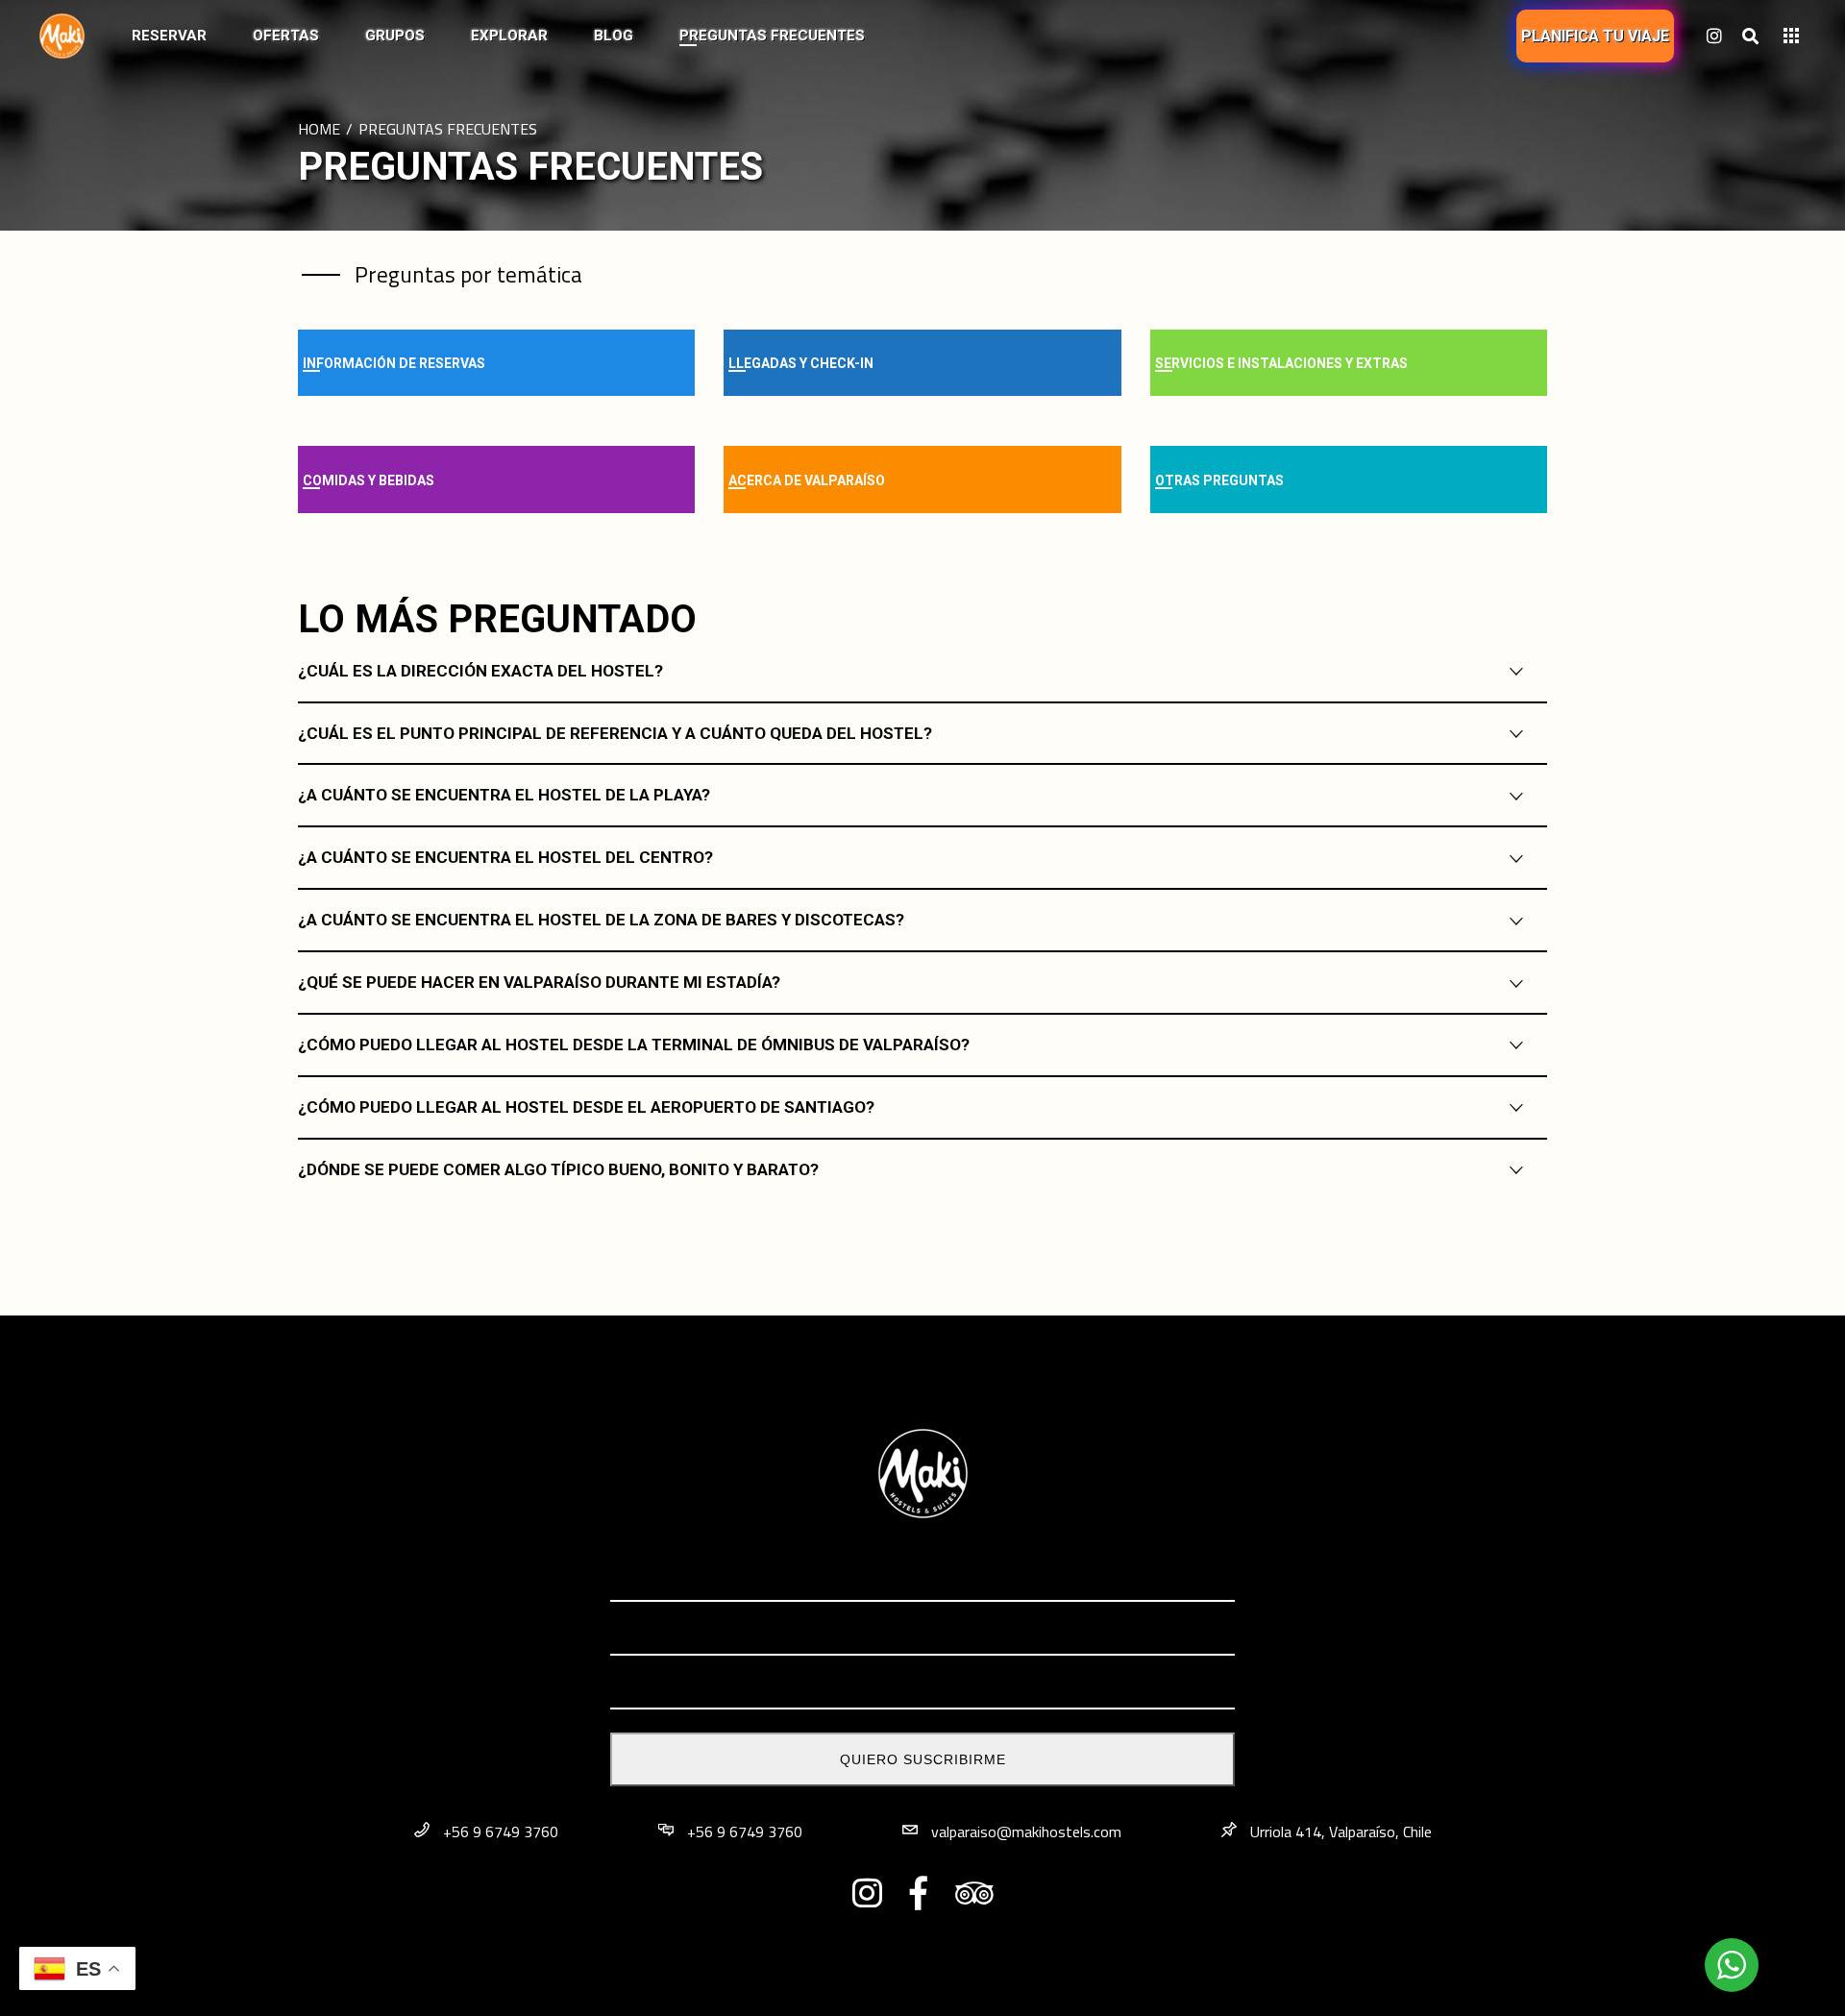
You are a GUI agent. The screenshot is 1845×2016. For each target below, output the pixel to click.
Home (319, 129)
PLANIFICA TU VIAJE (1595, 36)
